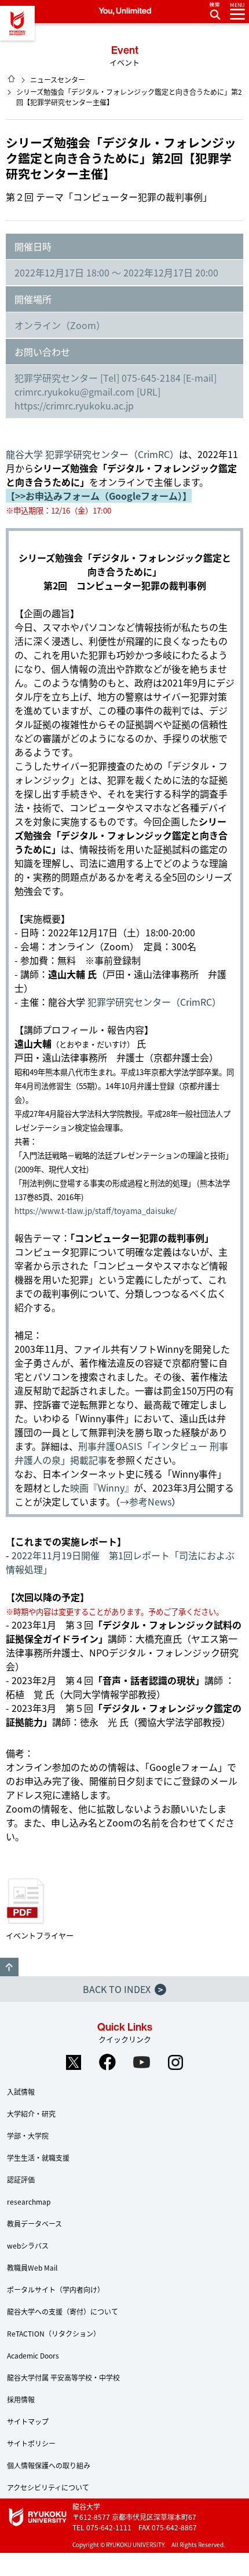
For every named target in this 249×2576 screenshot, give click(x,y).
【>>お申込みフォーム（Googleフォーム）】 (99, 496)
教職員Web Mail (32, 2267)
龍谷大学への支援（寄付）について (63, 2311)
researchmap (29, 2202)
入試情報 (21, 2092)
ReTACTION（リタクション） (54, 2333)
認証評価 (21, 2180)
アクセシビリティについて (48, 2487)
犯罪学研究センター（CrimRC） (154, 1002)
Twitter (74, 2062)
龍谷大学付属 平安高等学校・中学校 (63, 2377)
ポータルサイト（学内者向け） (56, 2289)
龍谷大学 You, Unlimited (17, 23)
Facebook (108, 2062)
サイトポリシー (31, 2443)
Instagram (176, 2062)
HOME (12, 79)
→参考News (146, 1501)
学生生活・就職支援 (38, 2158)
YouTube (142, 2062)
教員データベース (34, 2223)
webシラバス (28, 2245)
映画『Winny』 (102, 1488)
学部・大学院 (28, 2136)
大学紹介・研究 (31, 2114)
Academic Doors (33, 2355)
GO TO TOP (9, 1967)
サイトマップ (28, 2421)
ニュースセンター (58, 80)
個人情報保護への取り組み (49, 2465)
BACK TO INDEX (123, 1989)
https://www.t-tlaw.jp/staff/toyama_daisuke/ (96, 1211)
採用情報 (21, 2399)
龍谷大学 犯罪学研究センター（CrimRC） (92, 454)
